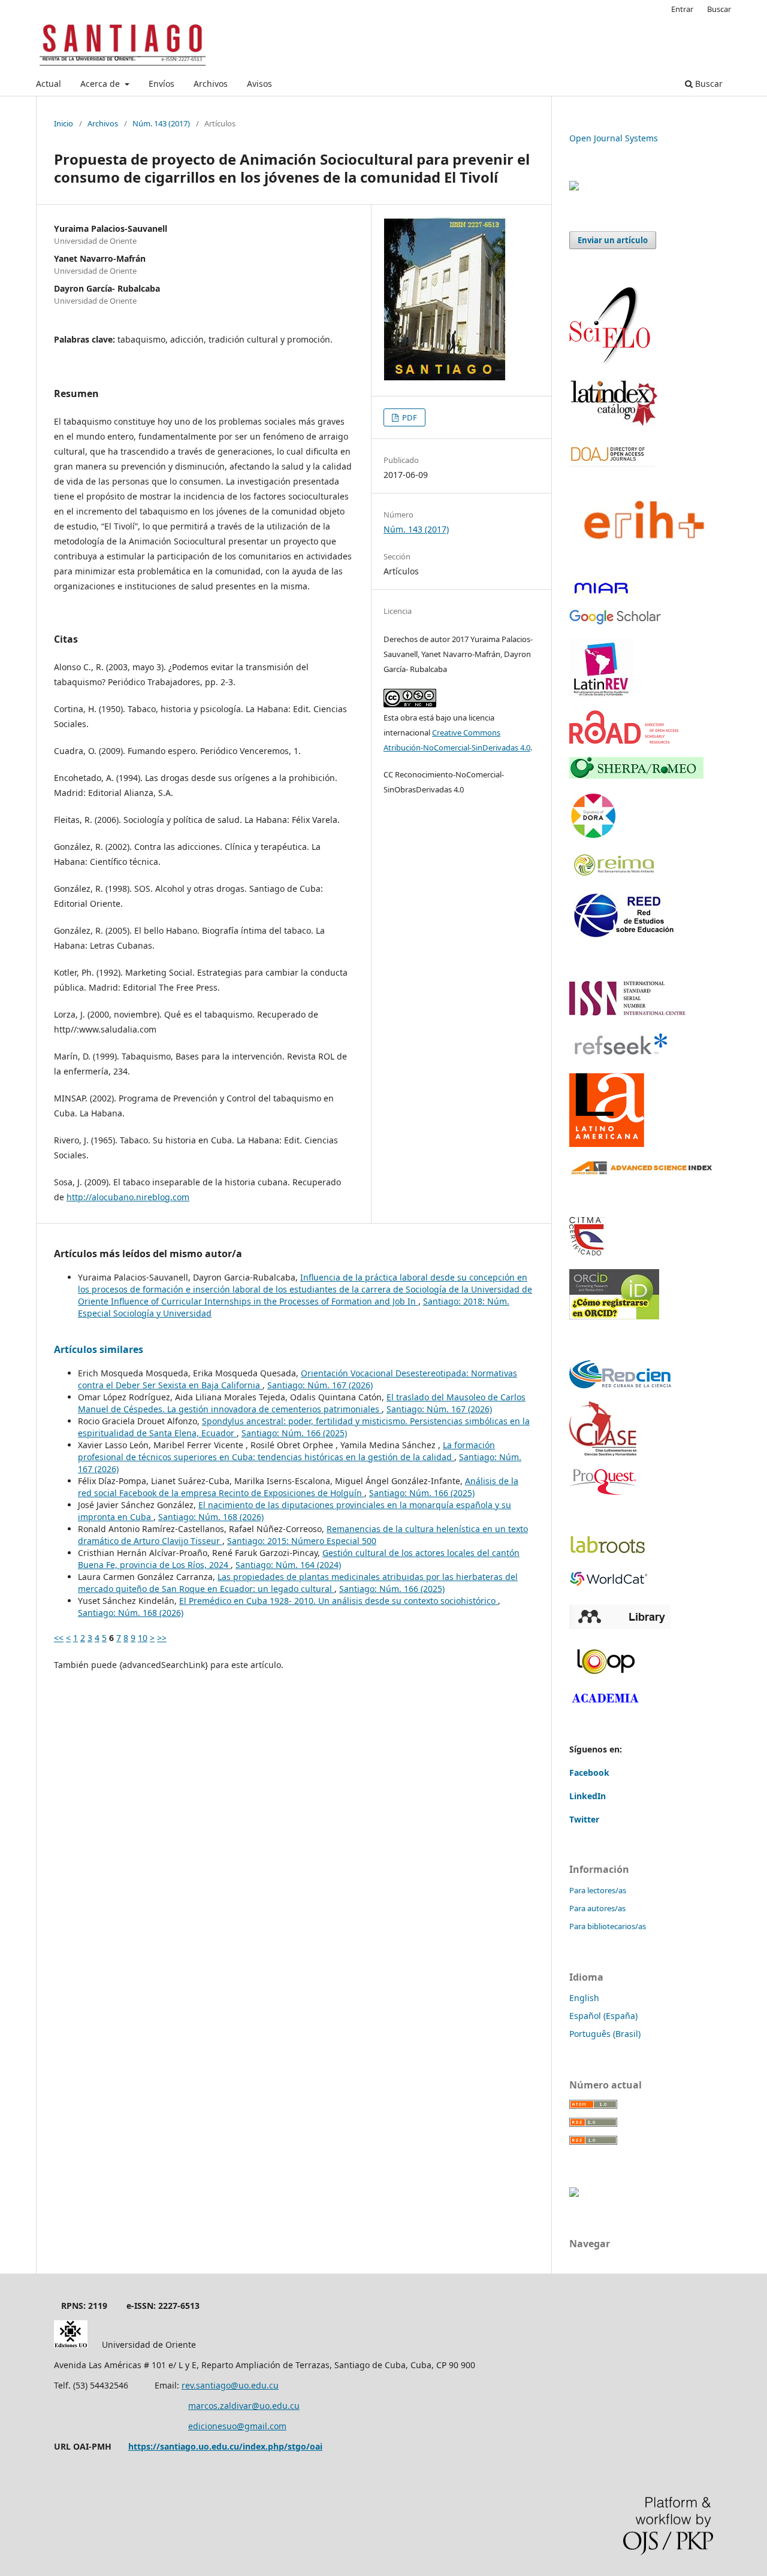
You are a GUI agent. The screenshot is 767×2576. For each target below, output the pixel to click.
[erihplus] (641, 564)
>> (162, 1638)
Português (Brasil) (605, 2034)
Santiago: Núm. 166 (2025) (294, 1433)
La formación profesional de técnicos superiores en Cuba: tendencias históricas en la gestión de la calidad (286, 1451)
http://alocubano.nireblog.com (128, 1197)
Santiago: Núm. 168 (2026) (211, 1517)
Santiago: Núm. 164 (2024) (288, 1565)
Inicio (64, 123)
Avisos (259, 84)
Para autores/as (597, 1908)
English (584, 1998)
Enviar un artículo (613, 240)
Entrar (682, 9)
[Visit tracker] (574, 187)
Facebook (589, 1773)
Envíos (161, 84)
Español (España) (603, 2016)
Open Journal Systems (614, 138)
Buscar (708, 84)
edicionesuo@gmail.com (237, 2426)
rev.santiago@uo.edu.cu (230, 2385)
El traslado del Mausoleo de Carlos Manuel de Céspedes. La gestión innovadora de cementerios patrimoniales (302, 1403)
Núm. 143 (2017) (161, 123)
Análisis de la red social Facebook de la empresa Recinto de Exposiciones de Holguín (298, 1487)
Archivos (211, 84)
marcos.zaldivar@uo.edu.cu (244, 2406)
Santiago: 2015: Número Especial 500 (302, 1541)
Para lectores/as (598, 1890)
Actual (49, 84)
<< (59, 1638)
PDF (409, 417)
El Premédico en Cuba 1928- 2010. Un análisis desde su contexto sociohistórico (339, 1601)
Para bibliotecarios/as (608, 1926)
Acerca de (101, 84)
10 (143, 1638)
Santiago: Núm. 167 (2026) (320, 1385)
